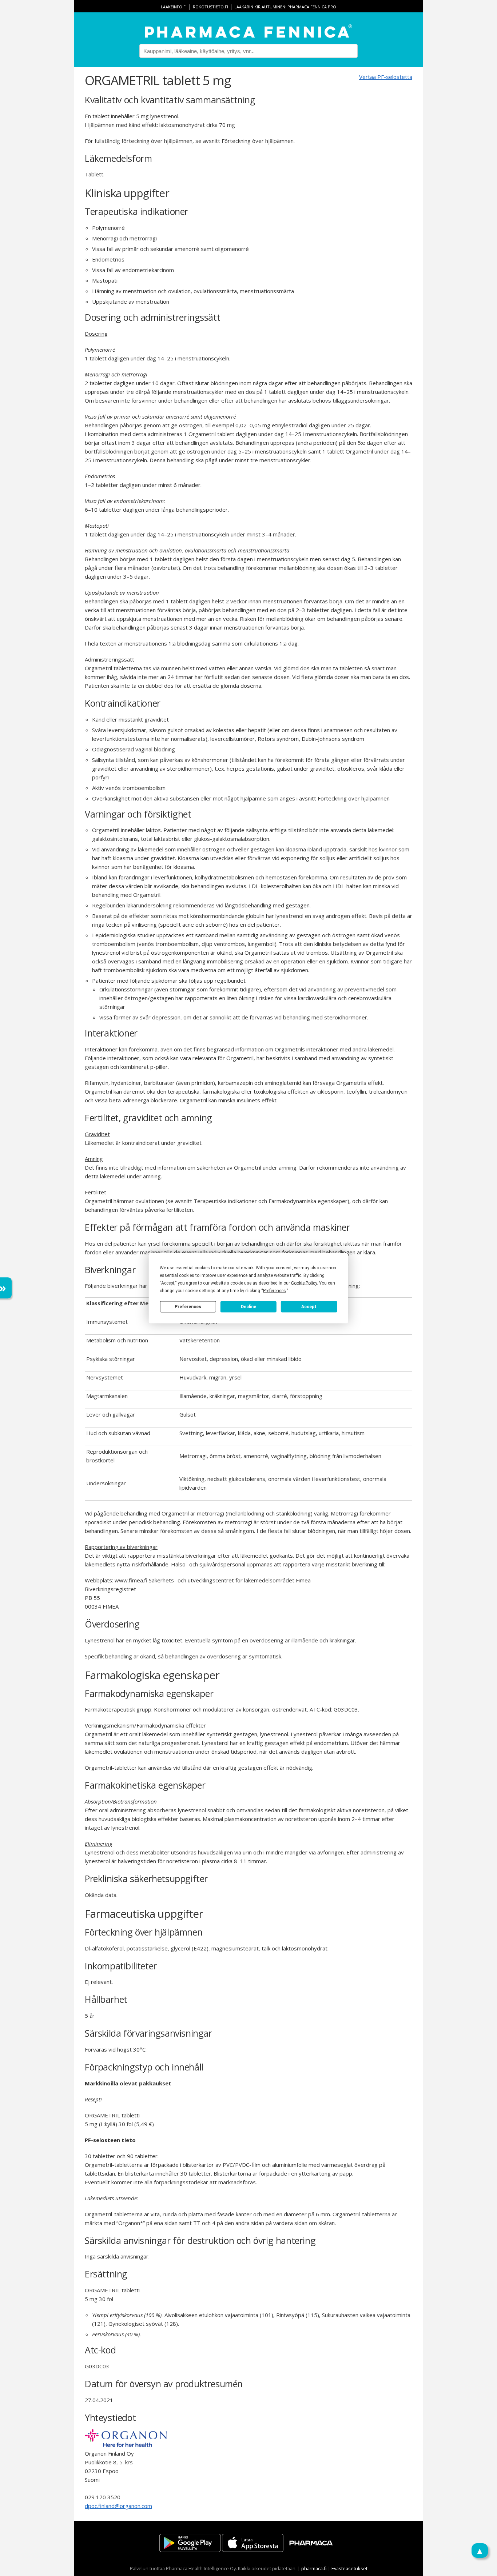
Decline (249, 1307)
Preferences (188, 1307)
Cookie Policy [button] (304, 1283)
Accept (309, 1307)
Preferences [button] (275, 1290)
